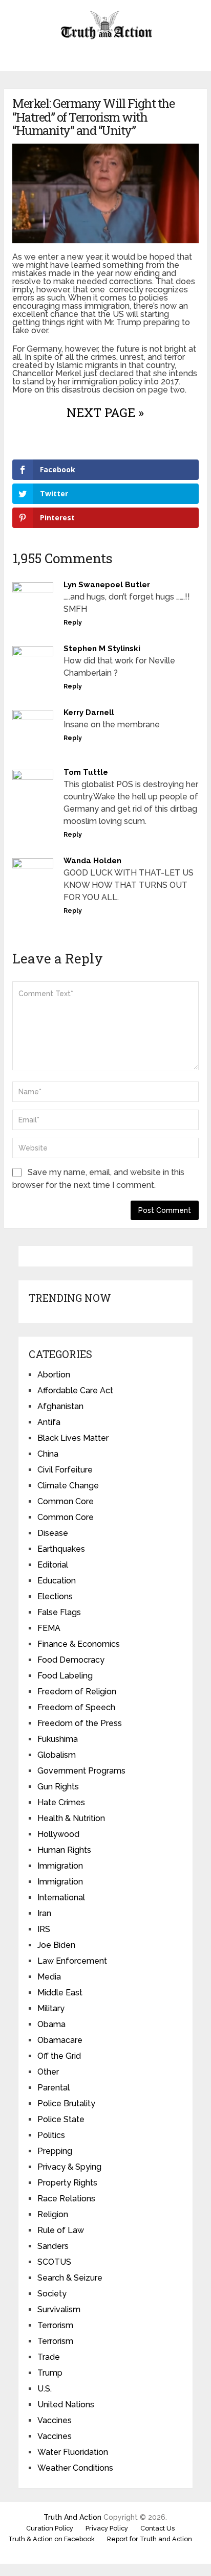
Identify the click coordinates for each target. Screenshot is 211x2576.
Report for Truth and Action (150, 2539)
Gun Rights (58, 1787)
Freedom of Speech (76, 1707)
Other (48, 2072)
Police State (61, 2119)
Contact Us (157, 2528)
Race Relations (66, 2199)
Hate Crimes (61, 1802)
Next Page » (105, 412)
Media (49, 1977)
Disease (53, 1533)
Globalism (57, 1755)
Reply (73, 623)
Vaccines (55, 2420)
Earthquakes (61, 1549)
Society (52, 2294)
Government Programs (81, 1771)
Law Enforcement (72, 1961)
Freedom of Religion (77, 1692)
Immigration (60, 1866)
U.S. (45, 2389)
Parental (54, 2088)
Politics (51, 2135)
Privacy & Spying (69, 2167)
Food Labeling (65, 1676)
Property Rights (67, 2183)
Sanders (53, 2246)
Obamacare (60, 2040)
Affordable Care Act (75, 1390)
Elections (55, 1596)
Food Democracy (71, 1660)
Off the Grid (59, 2056)
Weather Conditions (75, 2468)
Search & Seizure (70, 2278)
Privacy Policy (107, 2528)
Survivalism (59, 2309)
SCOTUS (54, 2262)
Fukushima (58, 1739)
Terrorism (55, 2325)
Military (51, 2008)
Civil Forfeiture (65, 1470)
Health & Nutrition (71, 1818)
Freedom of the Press (80, 1723)
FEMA (49, 1628)
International (61, 1897)
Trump (50, 2373)
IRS (44, 1929)
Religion (53, 2214)
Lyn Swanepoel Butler (107, 585)
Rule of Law (61, 2230)
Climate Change (68, 1486)
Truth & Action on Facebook (51, 2539)
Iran (44, 1913)
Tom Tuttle (86, 772)
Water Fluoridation (73, 2452)
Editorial (53, 1565)
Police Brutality (66, 2103)
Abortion (54, 1375)
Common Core (66, 1501)
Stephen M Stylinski (102, 649)
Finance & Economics (79, 1644)
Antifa (49, 1422)
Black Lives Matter (73, 1438)
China (48, 1454)
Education (57, 1581)
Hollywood (58, 1834)
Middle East (60, 1993)
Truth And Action (72, 2517)
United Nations (66, 2405)
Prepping (55, 2151)
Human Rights (64, 1850)
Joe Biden (56, 1945)
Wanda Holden (92, 861)
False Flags (59, 1612)
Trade (49, 2357)
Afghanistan (60, 1406)
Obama (51, 2024)
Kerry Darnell (89, 712)
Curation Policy (50, 2528)
